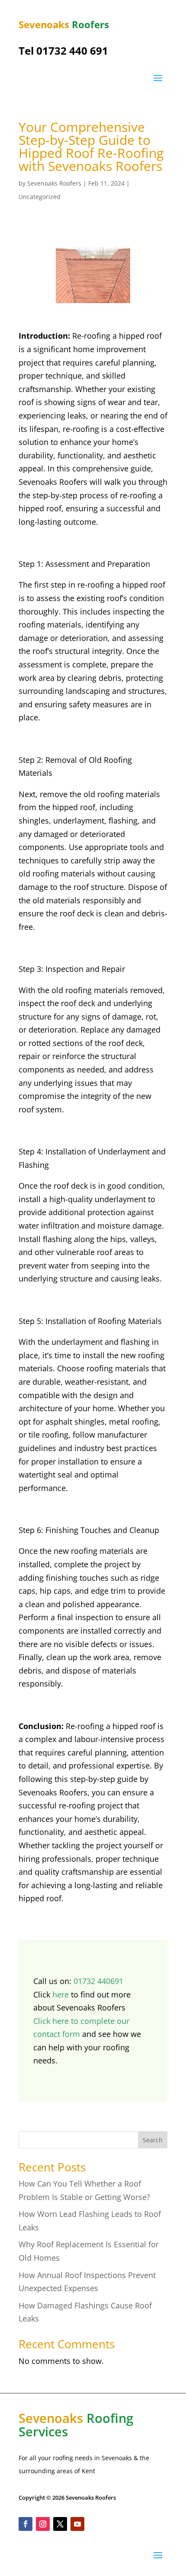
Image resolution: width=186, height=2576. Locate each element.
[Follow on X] (60, 2524)
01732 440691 (98, 1981)
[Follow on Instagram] (43, 2524)
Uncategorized (40, 197)
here (61, 1994)
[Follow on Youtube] (77, 2524)
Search (153, 2140)
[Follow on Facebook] (26, 2524)
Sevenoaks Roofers (54, 183)
